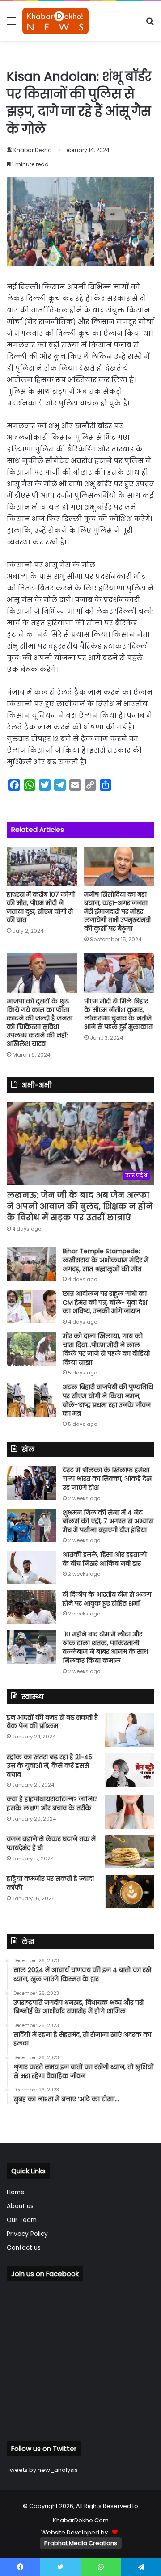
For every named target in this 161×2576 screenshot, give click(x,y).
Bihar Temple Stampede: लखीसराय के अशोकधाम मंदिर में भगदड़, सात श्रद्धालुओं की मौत (106, 1260)
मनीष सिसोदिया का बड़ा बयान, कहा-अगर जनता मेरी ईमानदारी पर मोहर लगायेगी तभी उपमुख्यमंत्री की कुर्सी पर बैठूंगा (117, 911)
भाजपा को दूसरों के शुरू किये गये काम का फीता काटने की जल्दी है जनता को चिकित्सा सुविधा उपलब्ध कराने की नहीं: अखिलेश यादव (40, 1022)
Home (16, 2192)
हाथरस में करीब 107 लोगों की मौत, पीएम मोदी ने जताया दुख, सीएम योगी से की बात (41, 907)
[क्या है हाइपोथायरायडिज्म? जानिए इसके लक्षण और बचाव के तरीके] (130, 1812)
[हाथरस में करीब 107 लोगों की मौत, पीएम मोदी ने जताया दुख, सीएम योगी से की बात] (42, 866)
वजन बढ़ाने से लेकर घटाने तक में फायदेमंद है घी (51, 1843)
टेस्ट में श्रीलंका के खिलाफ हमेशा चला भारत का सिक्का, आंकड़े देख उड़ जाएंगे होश (107, 1479)
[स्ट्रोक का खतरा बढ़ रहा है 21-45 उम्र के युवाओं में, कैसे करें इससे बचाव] (130, 1770)
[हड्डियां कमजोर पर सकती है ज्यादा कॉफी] (130, 1891)
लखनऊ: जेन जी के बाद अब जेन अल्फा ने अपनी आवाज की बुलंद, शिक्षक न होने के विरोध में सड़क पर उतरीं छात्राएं (80, 1206)
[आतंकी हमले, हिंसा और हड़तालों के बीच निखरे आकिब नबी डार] (31, 1567)
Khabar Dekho (32, 150)
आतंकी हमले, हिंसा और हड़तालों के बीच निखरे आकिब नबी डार (105, 1559)
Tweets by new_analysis (42, 2470)
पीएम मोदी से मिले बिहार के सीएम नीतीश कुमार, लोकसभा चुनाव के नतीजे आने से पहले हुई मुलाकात (118, 1014)
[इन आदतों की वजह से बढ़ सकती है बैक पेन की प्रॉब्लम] (130, 1730)
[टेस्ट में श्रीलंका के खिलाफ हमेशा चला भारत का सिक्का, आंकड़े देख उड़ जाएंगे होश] (31, 1483)
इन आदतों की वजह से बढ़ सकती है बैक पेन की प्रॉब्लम (52, 1722)
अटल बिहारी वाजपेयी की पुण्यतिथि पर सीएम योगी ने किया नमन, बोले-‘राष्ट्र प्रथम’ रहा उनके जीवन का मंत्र (108, 1400)
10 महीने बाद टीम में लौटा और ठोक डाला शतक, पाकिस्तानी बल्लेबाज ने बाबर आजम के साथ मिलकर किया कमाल (105, 1647)
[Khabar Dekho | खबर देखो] (55, 21)
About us (20, 2206)
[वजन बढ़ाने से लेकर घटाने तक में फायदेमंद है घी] (130, 1852)
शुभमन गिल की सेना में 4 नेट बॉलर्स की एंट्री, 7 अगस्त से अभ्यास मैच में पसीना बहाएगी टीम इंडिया (108, 1521)
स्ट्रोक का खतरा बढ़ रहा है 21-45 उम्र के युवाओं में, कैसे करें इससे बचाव (49, 1766)
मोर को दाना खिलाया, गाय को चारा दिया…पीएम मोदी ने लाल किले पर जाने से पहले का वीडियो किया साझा (106, 1349)
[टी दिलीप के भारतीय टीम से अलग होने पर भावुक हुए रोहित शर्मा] (31, 1607)
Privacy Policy (27, 2234)
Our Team (22, 2220)
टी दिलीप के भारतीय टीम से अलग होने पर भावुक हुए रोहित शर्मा (107, 1599)
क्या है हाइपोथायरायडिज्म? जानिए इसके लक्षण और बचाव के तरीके (52, 1804)
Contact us (24, 2248)
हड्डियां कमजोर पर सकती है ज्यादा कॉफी (50, 1883)
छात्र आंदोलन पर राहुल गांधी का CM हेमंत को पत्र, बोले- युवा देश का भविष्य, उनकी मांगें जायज (105, 1302)
